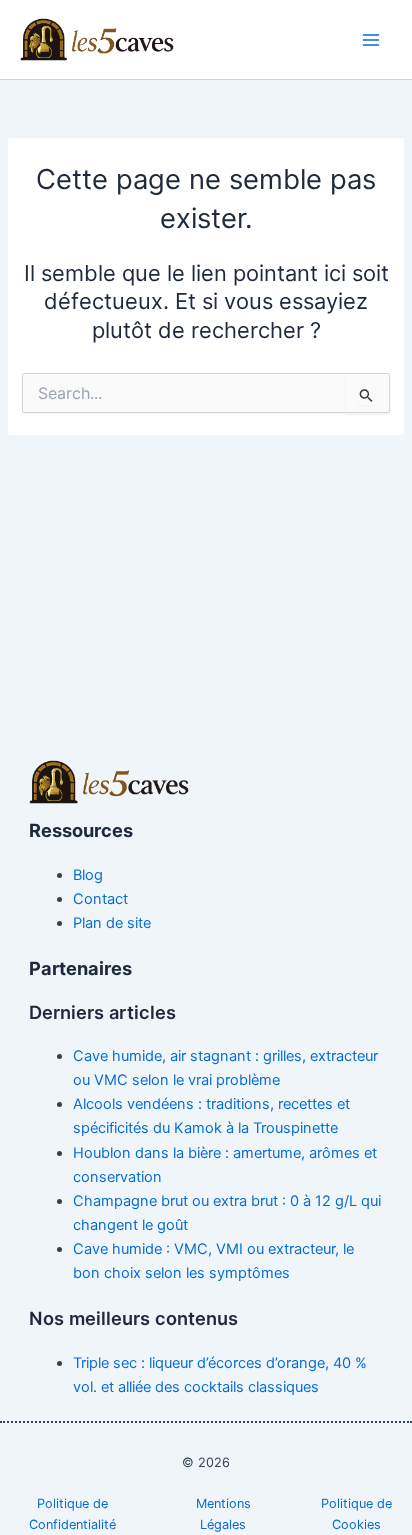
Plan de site (112, 923)
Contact (100, 899)
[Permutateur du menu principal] (371, 40)
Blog (88, 875)
